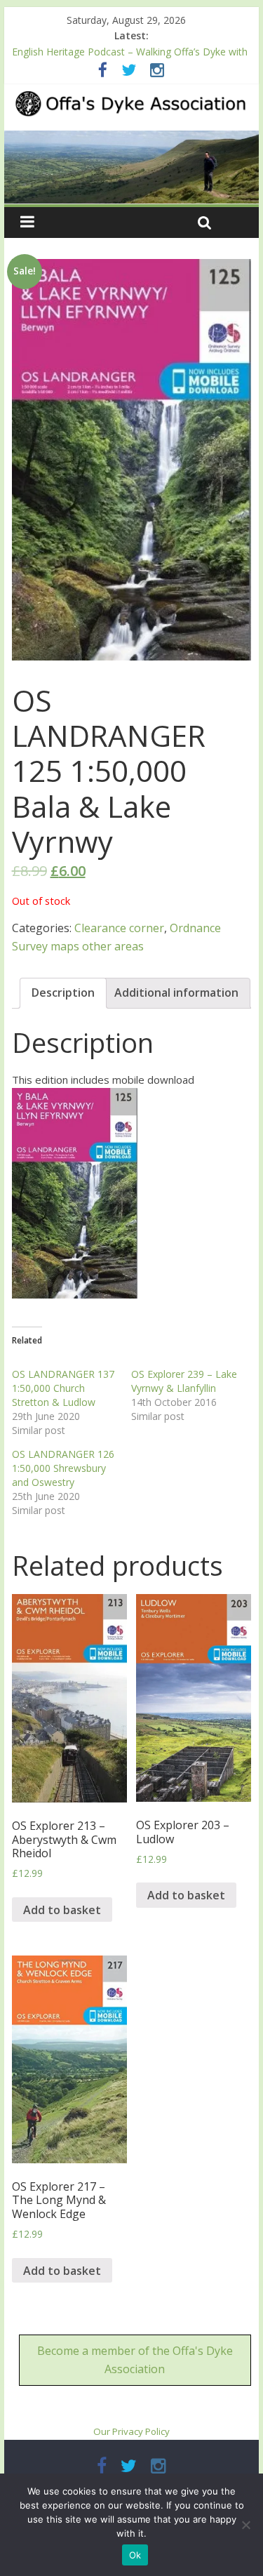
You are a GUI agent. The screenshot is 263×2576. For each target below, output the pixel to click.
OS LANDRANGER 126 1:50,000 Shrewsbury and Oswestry (63, 1468)
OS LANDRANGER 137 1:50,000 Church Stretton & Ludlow (63, 1388)
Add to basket (62, 1910)
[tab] (63, 993)
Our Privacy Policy (131, 2431)
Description (63, 992)
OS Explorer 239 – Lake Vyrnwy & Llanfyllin (184, 1381)
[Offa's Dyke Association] (132, 167)
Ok (135, 2555)
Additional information (176, 992)
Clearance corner (119, 928)
